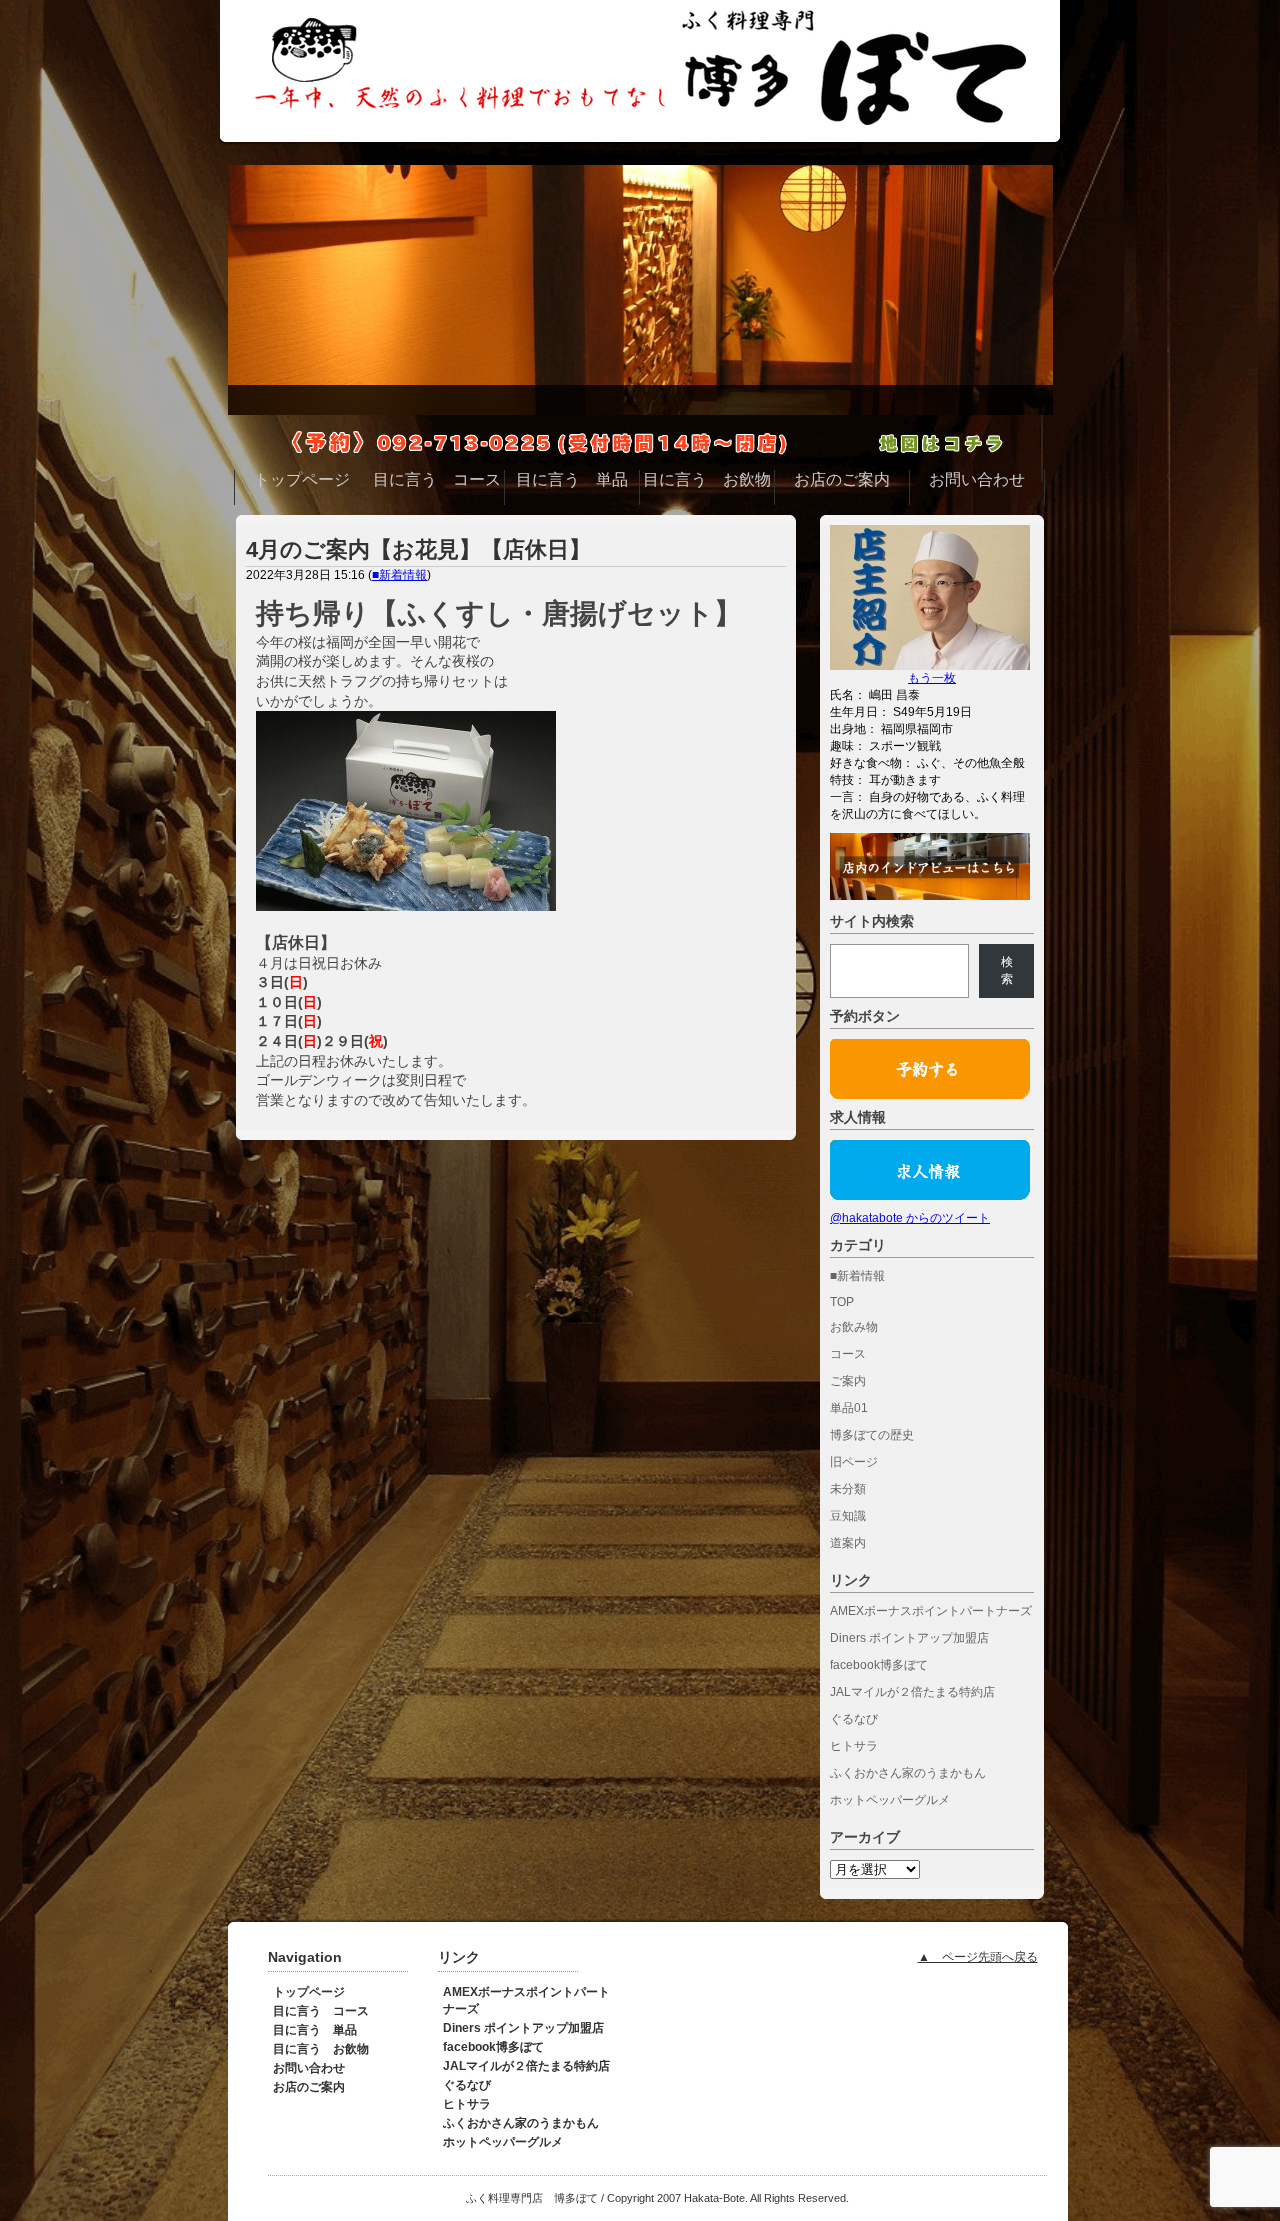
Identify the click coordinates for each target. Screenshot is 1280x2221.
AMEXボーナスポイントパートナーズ (931, 1611)
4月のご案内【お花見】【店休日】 (418, 549)
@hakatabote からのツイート (910, 1218)
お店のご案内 (309, 2087)
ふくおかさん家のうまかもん (908, 1773)
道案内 (848, 1543)
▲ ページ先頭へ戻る (978, 1957)
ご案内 (848, 1381)
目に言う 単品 (315, 2030)
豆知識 (848, 1516)
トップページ (309, 1992)
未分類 (848, 1489)
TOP (842, 1302)
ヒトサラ (854, 1746)
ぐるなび (854, 1719)
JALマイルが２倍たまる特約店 (912, 1692)
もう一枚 (932, 678)
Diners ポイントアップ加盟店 (909, 1638)
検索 (1007, 970)
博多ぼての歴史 (872, 1435)
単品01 (849, 1408)
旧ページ (854, 1462)
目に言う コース (321, 2011)
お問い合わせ (309, 2068)
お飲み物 (854, 1327)
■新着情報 (399, 575)
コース (848, 1354)
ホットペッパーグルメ (890, 1800)
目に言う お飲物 (321, 2049)
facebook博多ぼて (879, 1665)
